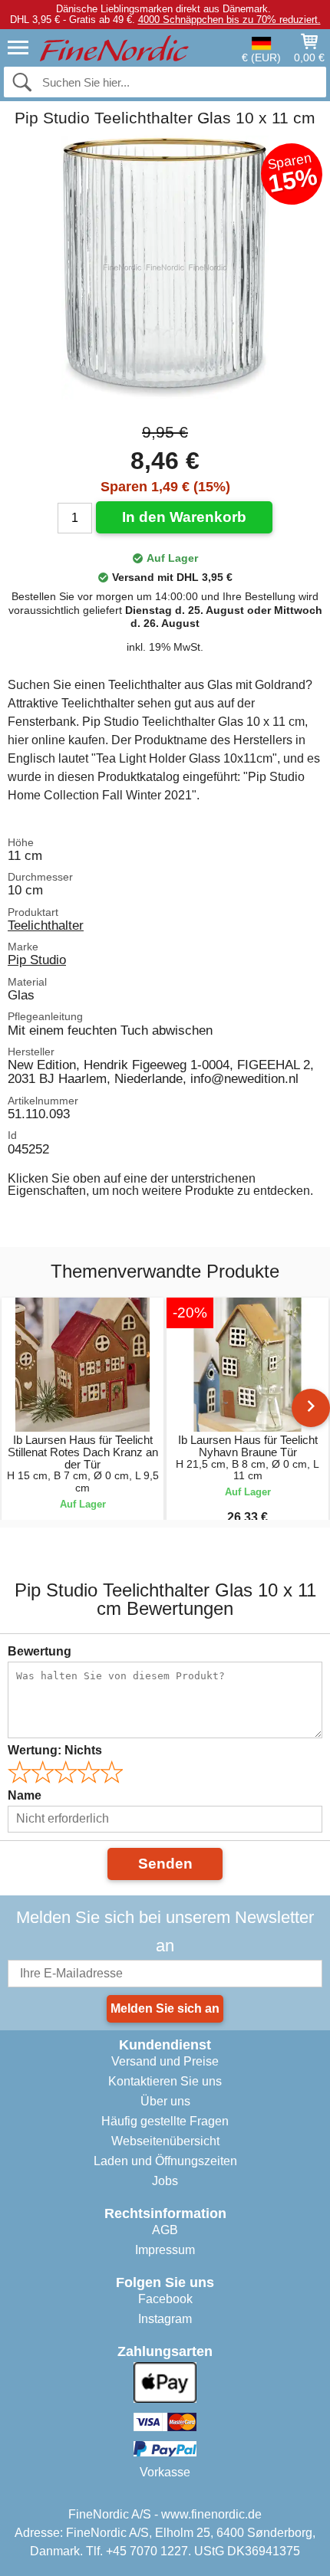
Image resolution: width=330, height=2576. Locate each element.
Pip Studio (37, 960)
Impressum (165, 2250)
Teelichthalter (46, 925)
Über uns (165, 2101)
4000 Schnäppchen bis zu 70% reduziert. (229, 20)
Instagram (165, 2319)
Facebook (165, 2299)
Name (25, 1795)
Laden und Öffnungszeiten (165, 2161)
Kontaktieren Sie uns (165, 2081)
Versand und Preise (165, 2061)
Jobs (165, 2181)
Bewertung (40, 1651)
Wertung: (55, 1750)
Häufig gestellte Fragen (165, 2121)
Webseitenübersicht (165, 2141)
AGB (165, 2230)
